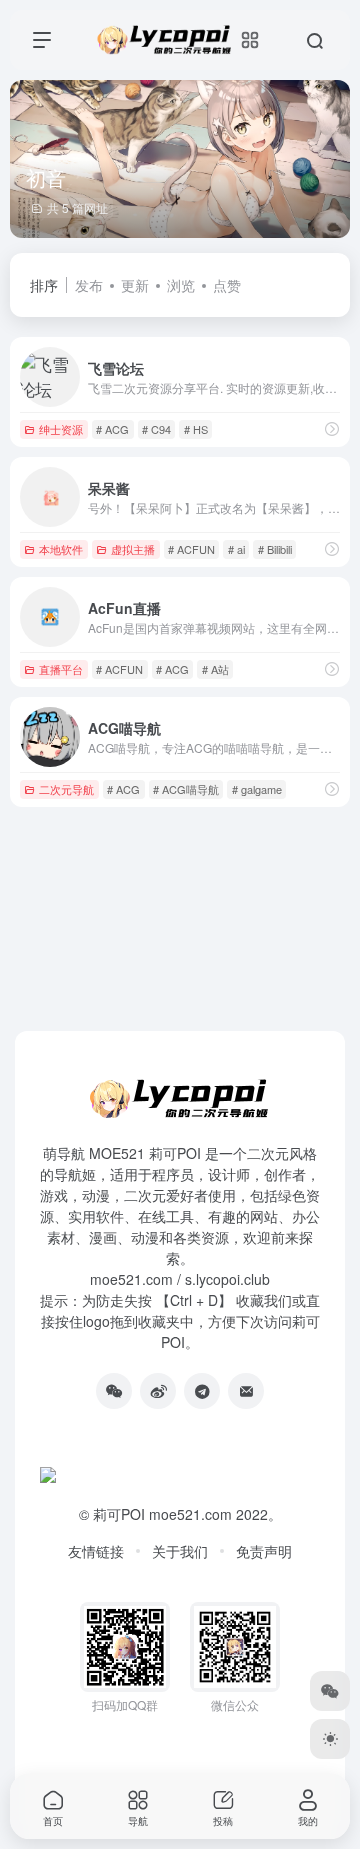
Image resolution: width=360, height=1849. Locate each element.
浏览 (181, 285)
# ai (236, 549)
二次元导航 (66, 789)
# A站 (215, 669)
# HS (196, 429)
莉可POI (119, 1514)
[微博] (158, 1391)
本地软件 (61, 549)
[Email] (246, 1391)
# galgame (257, 789)
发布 (89, 285)
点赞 (227, 285)
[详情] (332, 428)
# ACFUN (191, 549)
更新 (135, 285)
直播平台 (61, 669)
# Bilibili (275, 549)
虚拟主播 (133, 549)
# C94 (156, 429)
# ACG (112, 429)
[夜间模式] (330, 1739)
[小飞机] (202, 1391)
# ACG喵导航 (186, 789)
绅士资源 (61, 429)
